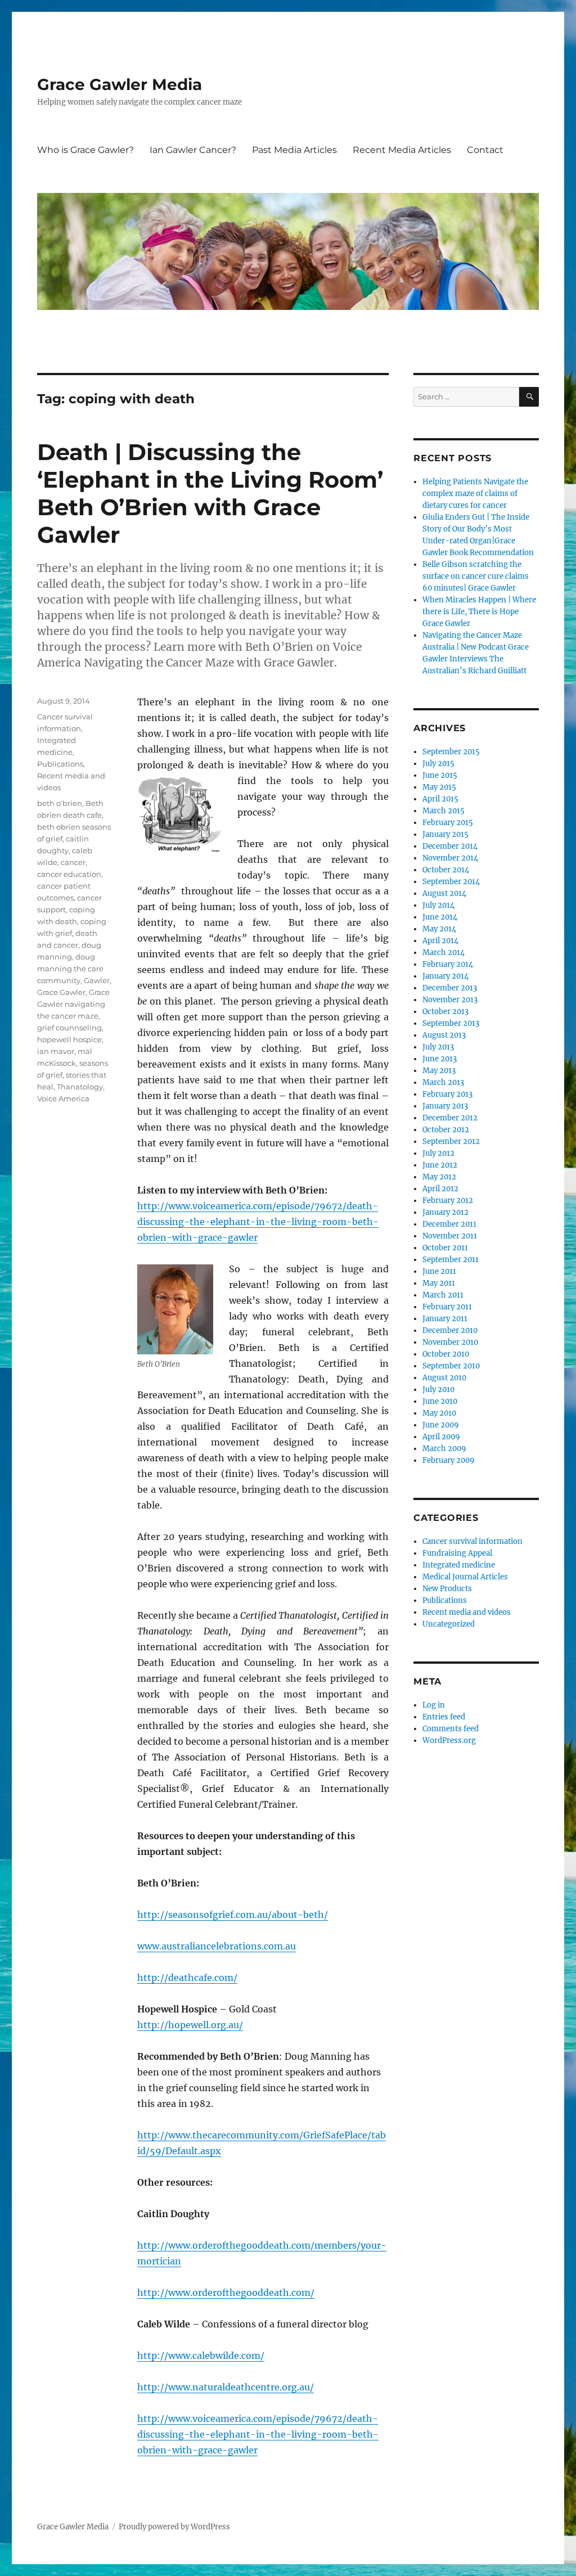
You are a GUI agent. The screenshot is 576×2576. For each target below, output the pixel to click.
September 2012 (451, 1141)
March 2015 (444, 811)
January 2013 (445, 1106)
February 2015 (448, 823)
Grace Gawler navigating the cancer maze (73, 1004)
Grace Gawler (61, 992)
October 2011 (445, 1248)
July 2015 (438, 764)
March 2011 (443, 1295)
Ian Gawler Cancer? (193, 150)
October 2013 (445, 1012)
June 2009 (441, 1425)
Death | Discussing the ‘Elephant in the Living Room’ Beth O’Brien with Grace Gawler (210, 493)
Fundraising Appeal (457, 1553)
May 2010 (439, 1413)
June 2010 (440, 1401)
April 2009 (441, 1437)
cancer (73, 862)
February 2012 (448, 1201)
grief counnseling (69, 1028)
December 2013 (450, 988)
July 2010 (438, 1390)
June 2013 (440, 1059)
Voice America (63, 1098)
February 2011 (447, 1307)
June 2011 (439, 1271)
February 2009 (449, 1460)
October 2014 (446, 870)
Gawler (97, 980)
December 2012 (450, 1118)
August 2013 (444, 1035)
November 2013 (450, 1000)
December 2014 (450, 846)
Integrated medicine (459, 1565)
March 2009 (444, 1449)
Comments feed (451, 1729)
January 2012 (445, 1212)
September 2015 (451, 752)
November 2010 (450, 1342)
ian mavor (56, 1051)
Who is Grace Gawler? (85, 150)
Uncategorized (449, 1624)
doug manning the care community (70, 969)
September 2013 (451, 1023)
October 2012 (446, 1130)
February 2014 (448, 964)
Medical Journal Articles (465, 1577)
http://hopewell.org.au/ (190, 2025)
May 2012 (439, 1177)
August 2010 (444, 1378)
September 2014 (451, 882)
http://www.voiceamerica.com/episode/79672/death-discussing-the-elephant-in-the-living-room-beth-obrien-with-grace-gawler (258, 1222)
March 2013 (443, 1082)
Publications (60, 764)
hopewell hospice (69, 1039)
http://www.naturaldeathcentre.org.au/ (226, 2387)
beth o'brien (60, 803)
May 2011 (439, 1283)
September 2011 (451, 1260)
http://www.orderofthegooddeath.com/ (226, 2293)
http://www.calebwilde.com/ (201, 2356)
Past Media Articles (294, 150)
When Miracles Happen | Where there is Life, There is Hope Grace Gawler (479, 612)
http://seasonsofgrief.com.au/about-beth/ (233, 1915)
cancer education (69, 874)
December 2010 (450, 1330)
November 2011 (450, 1236)
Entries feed (444, 1717)
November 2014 (450, 858)
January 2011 (445, 1319)
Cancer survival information (472, 1541)
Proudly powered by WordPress (174, 2527)
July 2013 (438, 1047)
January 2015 (445, 834)
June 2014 (440, 917)
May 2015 (439, 787)
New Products (447, 1589)
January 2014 (445, 976)
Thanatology (80, 1087)
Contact (485, 150)
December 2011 (449, 1224)
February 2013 (447, 1094)
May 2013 (439, 1071)
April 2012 (440, 1189)
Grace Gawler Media (120, 84)
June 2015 (440, 775)
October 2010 (446, 1354)
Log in (434, 1705)
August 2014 (444, 893)
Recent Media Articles (402, 150)
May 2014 (439, 929)
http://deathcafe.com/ (187, 1978)
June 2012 (440, 1165)
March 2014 (444, 953)
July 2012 (438, 1153)
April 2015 (440, 799)
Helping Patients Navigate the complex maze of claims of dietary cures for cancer (475, 494)
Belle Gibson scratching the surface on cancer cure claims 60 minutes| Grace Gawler (476, 576)
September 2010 (451, 1366)
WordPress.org (449, 1740)
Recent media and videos (467, 1612)
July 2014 (438, 905)
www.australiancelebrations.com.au (217, 1946)
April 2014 (440, 941)
